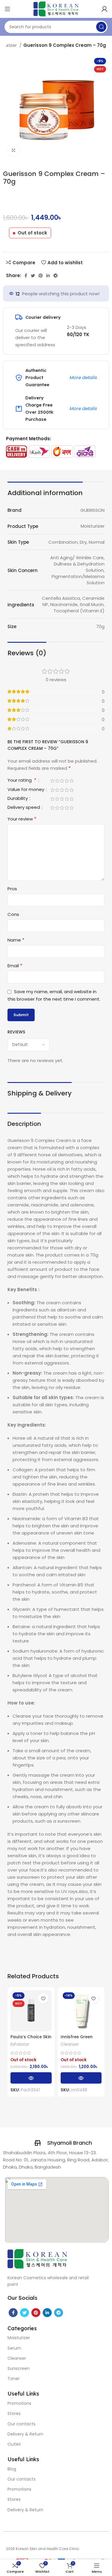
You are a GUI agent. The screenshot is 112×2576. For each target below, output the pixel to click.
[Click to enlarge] (13, 150)
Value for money (26, 790)
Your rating (22, 781)
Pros (12, 889)
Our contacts (22, 2424)
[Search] (101, 27)
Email (15, 966)
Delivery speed (24, 808)
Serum (14, 2348)
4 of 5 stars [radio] (67, 781)
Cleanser (70, 2044)
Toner (14, 2379)
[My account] (105, 9)
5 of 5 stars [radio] (71, 781)
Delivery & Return (25, 2434)
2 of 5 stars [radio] (57, 781)
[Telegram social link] (56, 276)
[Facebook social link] (26, 276)
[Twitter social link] (33, 276)
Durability (18, 799)
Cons (13, 914)
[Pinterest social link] (41, 276)
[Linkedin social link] (48, 276)
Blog (12, 2469)
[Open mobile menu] (7, 9)
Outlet (14, 2444)
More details (83, 377)
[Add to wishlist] (43, 1998)
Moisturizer (19, 2338)
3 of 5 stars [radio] (62, 781)
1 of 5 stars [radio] (52, 781)
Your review (22, 819)
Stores (14, 2413)
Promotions (19, 2403)
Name (16, 940)
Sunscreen (19, 2368)
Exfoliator (20, 2044)
